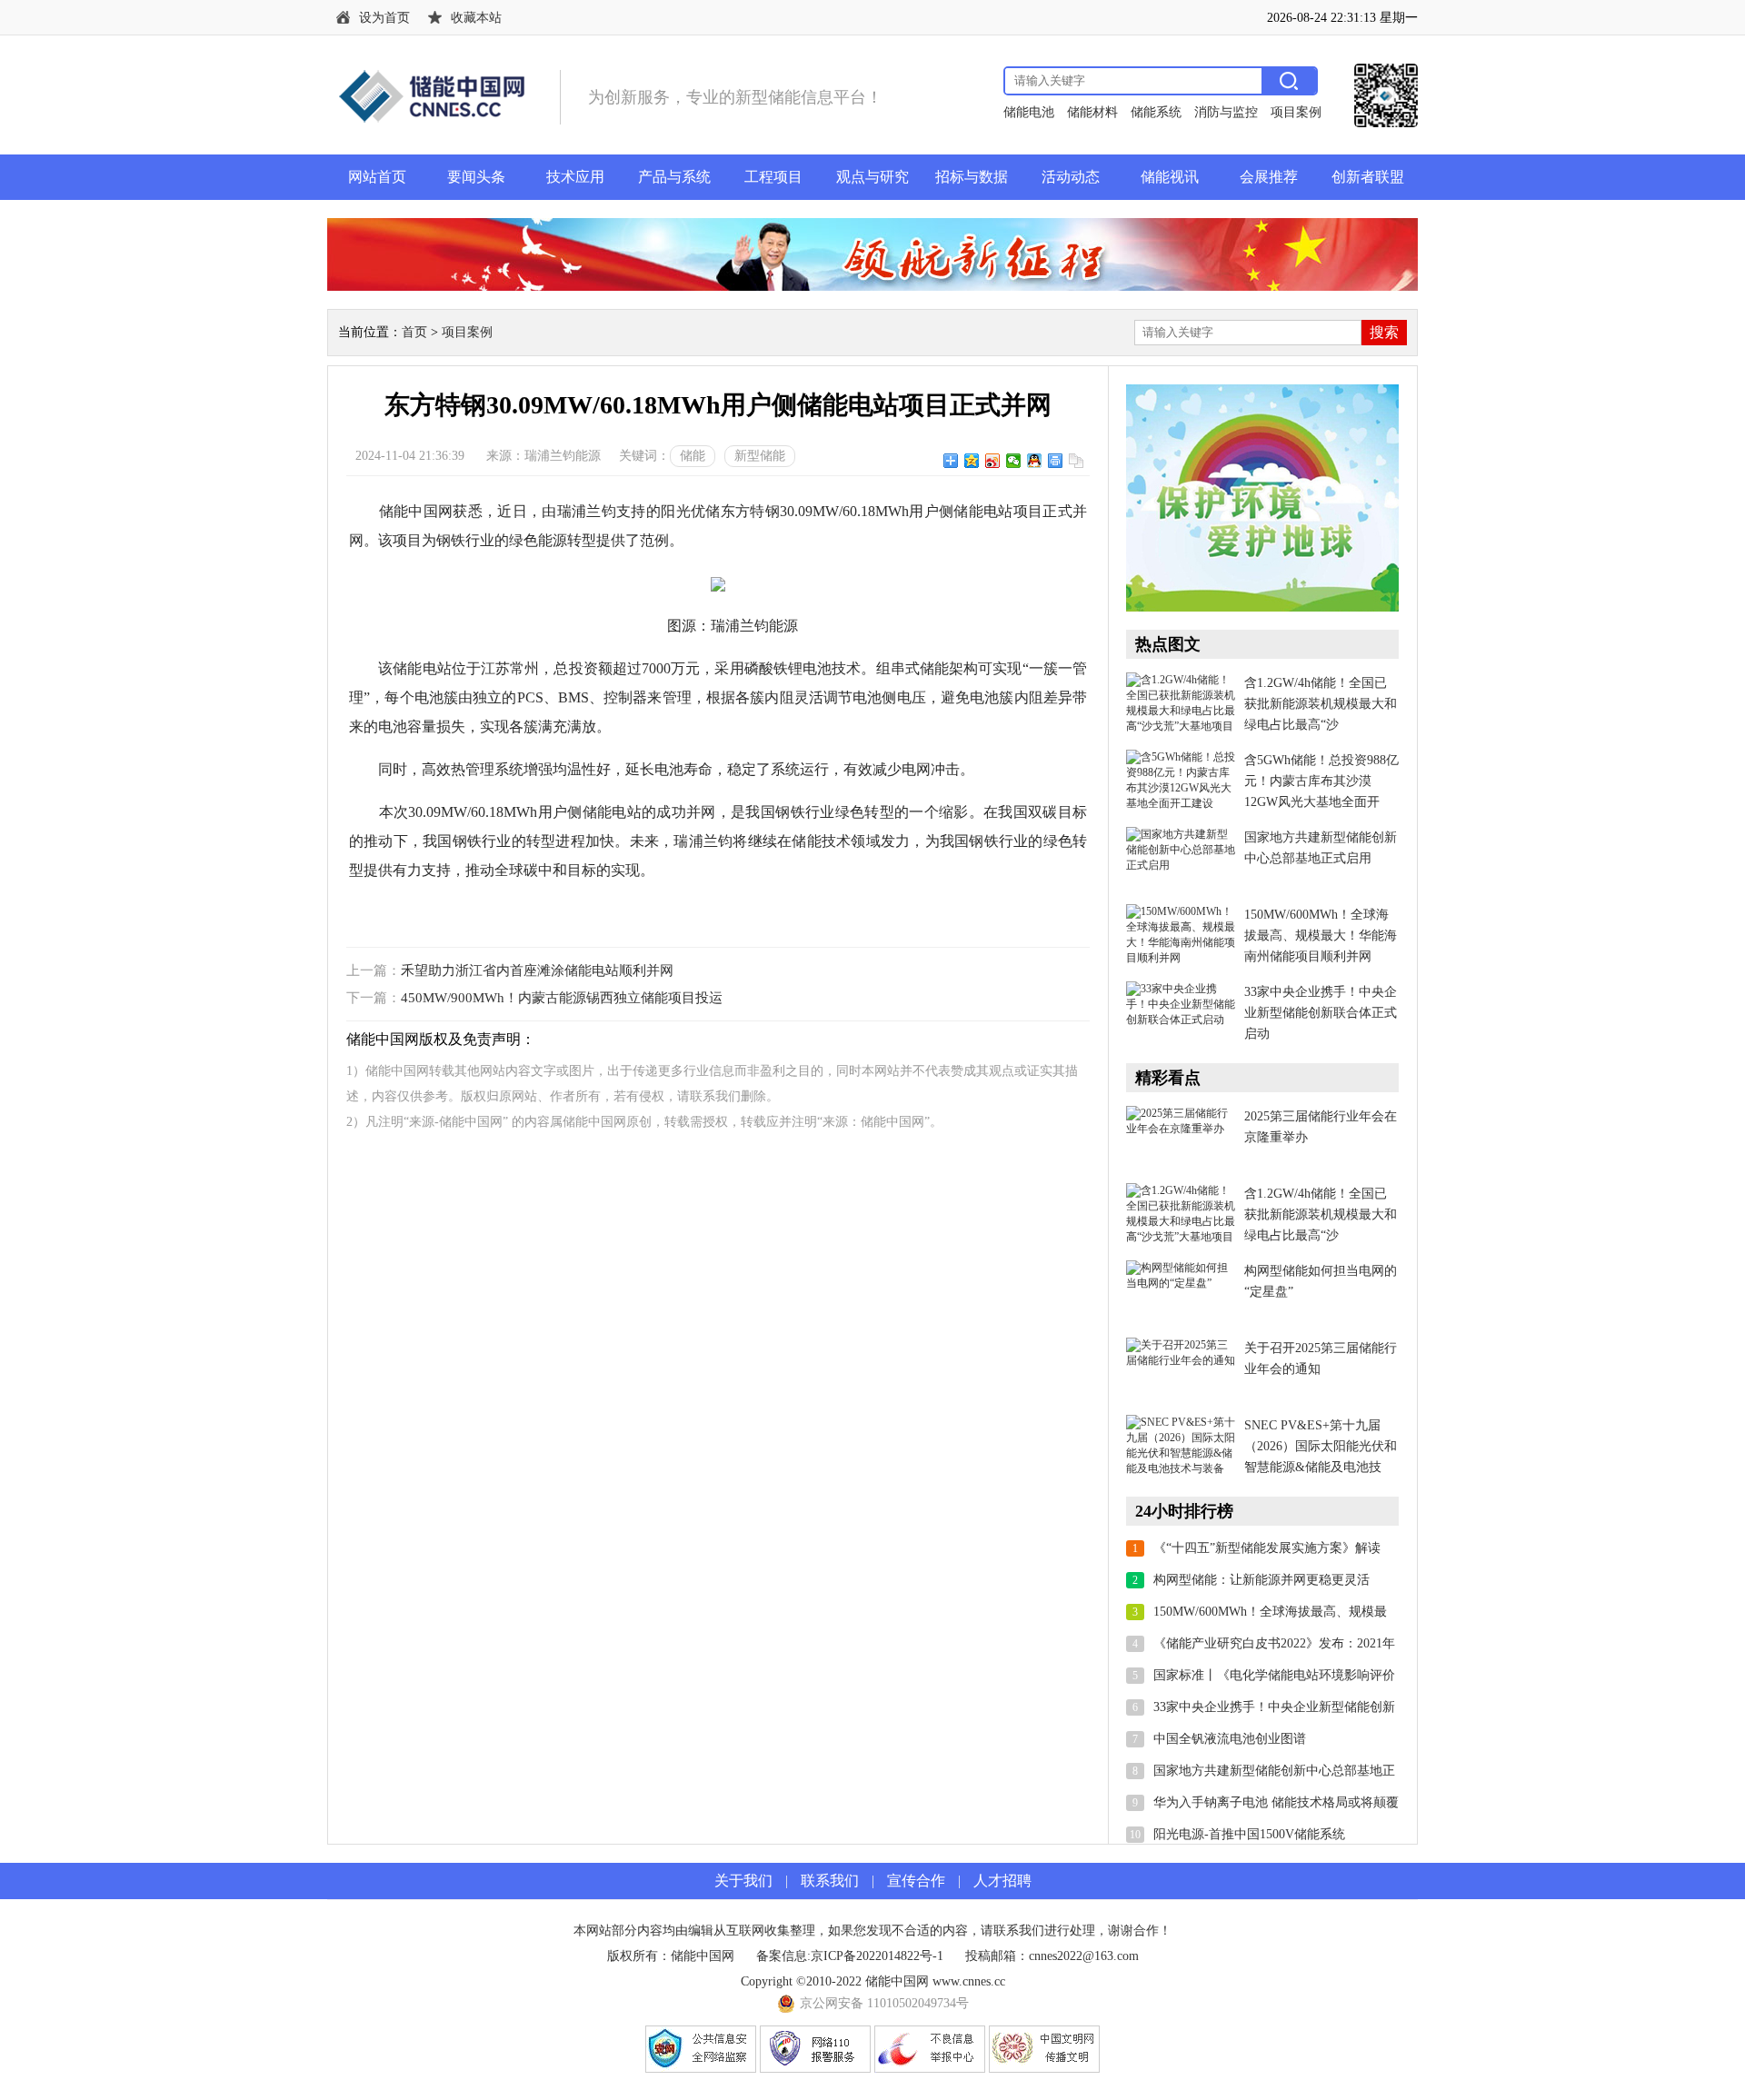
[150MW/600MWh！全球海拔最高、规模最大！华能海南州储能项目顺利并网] (1181, 936)
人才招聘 (1002, 1881)
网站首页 (377, 177)
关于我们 (743, 1881)
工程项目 (773, 177)
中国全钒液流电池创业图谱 (1230, 1739)
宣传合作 (916, 1881)
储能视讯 (1170, 177)
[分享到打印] (1056, 461)
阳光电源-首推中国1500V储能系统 (1249, 1834)
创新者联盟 (1368, 177)
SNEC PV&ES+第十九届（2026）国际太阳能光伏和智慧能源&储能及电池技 (1321, 1446)
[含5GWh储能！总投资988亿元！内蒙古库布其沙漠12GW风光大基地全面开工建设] (1181, 781)
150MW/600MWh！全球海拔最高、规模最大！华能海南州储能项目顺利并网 (1321, 936)
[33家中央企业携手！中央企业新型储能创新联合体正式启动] (1181, 1013)
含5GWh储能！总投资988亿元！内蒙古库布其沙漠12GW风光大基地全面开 (1321, 781)
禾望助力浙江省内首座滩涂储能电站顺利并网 (537, 970)
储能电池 (1029, 112)
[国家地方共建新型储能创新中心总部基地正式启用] (1181, 859)
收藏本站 (476, 18)
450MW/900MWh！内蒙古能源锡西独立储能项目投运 (562, 998)
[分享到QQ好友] (1035, 461)
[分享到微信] (1014, 461)
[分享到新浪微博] (993, 461)
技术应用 (575, 177)
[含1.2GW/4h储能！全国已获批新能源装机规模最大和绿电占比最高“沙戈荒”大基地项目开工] (1181, 704)
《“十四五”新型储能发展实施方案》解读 (1267, 1548)
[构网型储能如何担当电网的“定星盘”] (1181, 1292)
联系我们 (830, 1881)
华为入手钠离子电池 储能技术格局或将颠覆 (1276, 1802)
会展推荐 (1269, 177)
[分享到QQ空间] (972, 461)
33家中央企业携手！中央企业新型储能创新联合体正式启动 (1321, 1013)
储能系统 (1156, 112)
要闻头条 (476, 177)
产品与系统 (674, 177)
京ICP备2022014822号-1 (877, 1956)
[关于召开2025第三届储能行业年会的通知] (1181, 1369)
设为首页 (384, 18)
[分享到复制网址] (1077, 461)
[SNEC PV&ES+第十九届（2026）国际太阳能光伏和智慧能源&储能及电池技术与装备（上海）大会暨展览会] (1181, 1447)
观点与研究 (872, 177)
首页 (414, 332)
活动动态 (1071, 177)
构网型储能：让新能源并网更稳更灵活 (1261, 1580)
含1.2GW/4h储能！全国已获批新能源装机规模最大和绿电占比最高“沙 (1321, 704)
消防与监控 (1226, 112)
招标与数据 (972, 177)
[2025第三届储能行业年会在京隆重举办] (1181, 1138)
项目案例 (1296, 112)
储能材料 (1092, 112)
